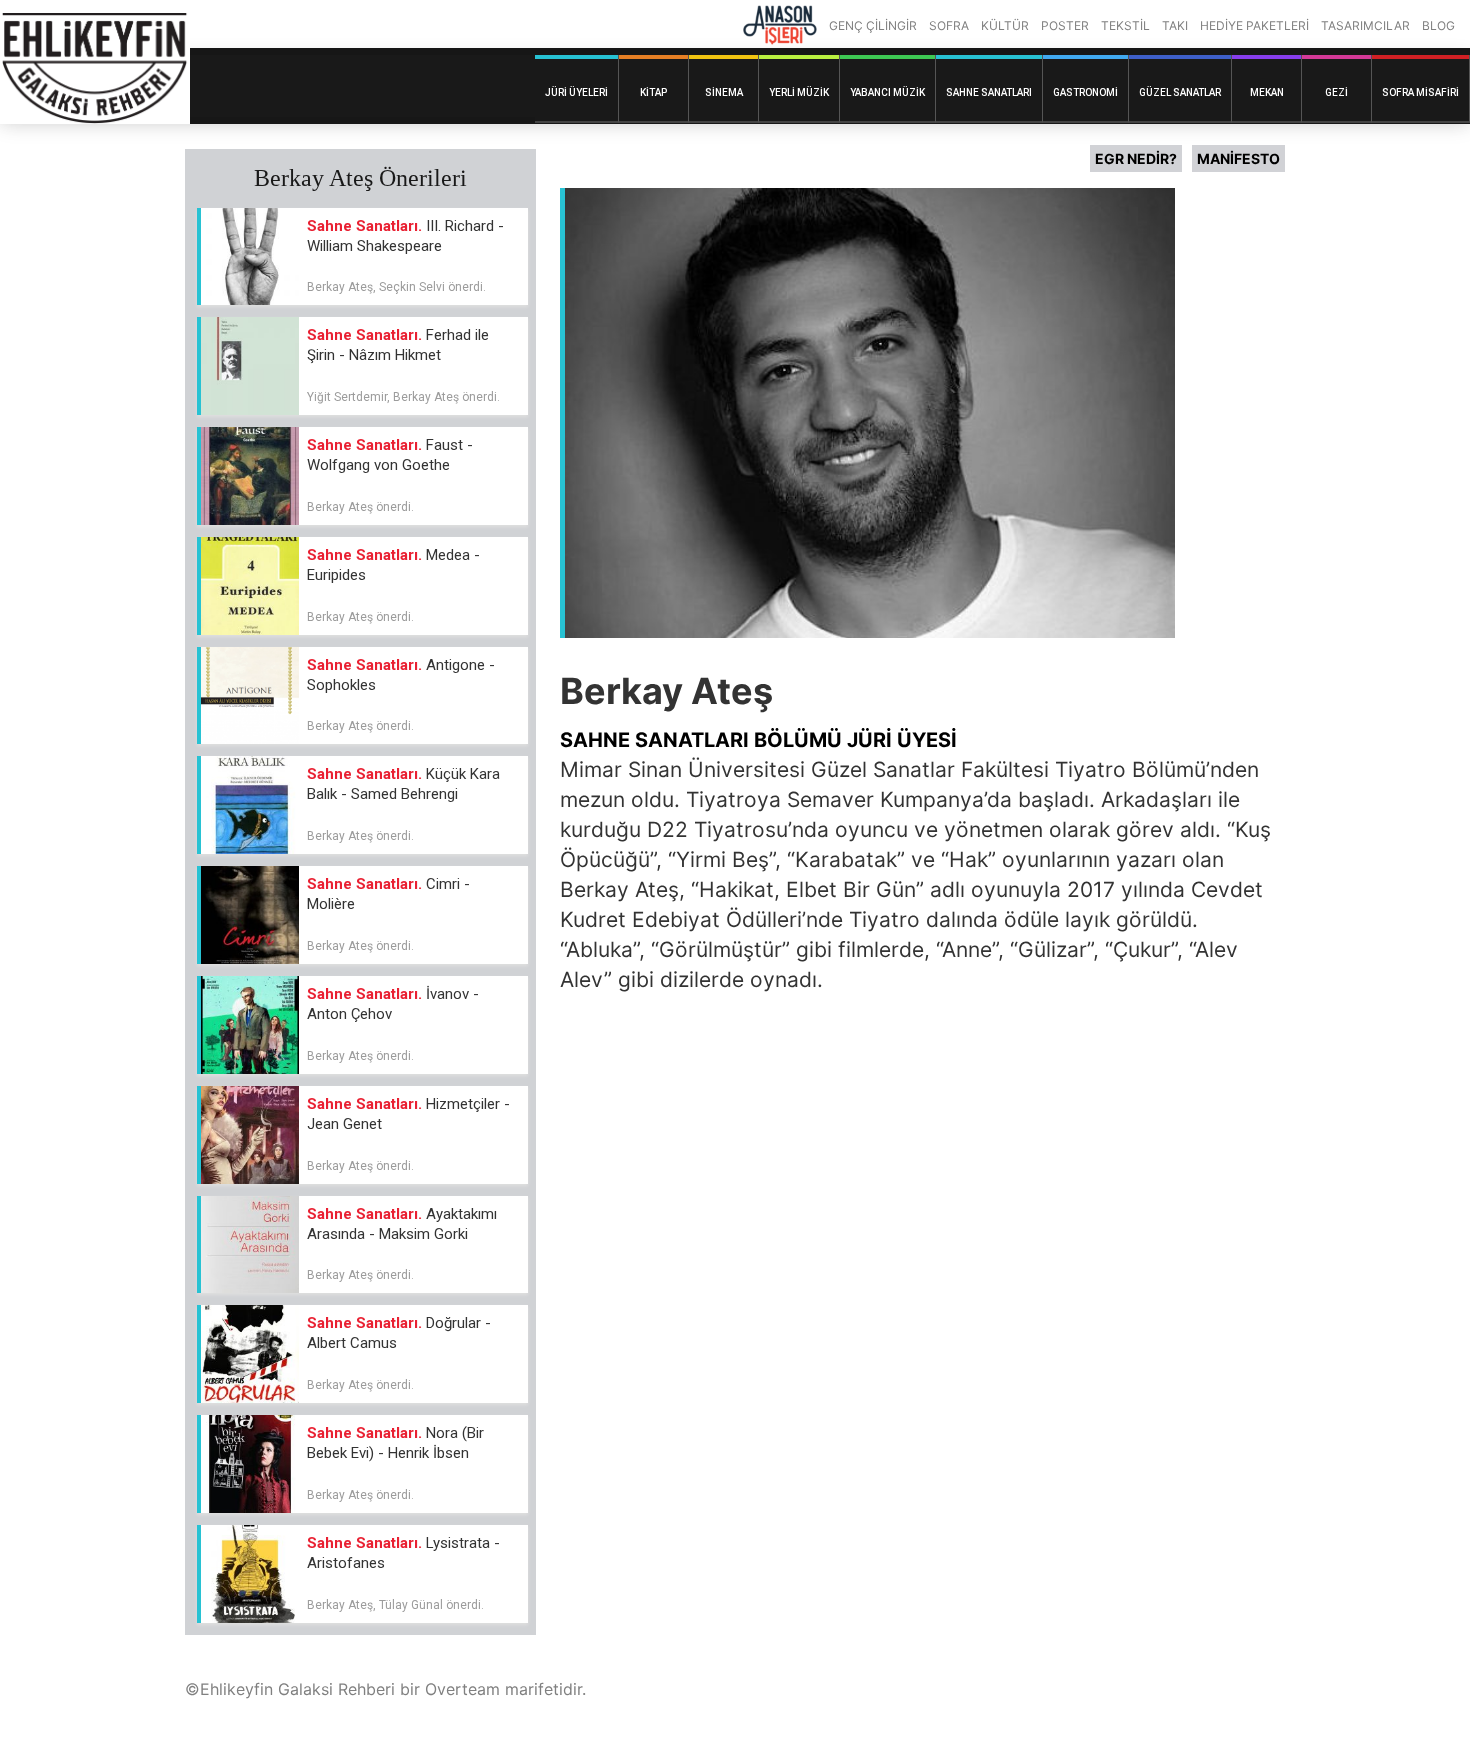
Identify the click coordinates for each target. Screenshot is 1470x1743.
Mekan (1267, 92)
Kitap (653, 92)
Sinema (724, 92)
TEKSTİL (1125, 25)
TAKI (1175, 25)
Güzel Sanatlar (1180, 92)
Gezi (1336, 92)
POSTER (1065, 25)
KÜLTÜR (1005, 25)
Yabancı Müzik (887, 92)
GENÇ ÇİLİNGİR (873, 25)
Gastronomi (1085, 92)
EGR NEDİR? (1136, 158)
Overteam (462, 1689)
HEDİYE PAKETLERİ (1254, 25)
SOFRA (949, 25)
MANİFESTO (1238, 158)
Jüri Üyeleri (576, 92)
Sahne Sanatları (989, 92)
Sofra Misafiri (1420, 92)
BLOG (1438, 25)
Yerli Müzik (799, 92)
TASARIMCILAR (1365, 25)
